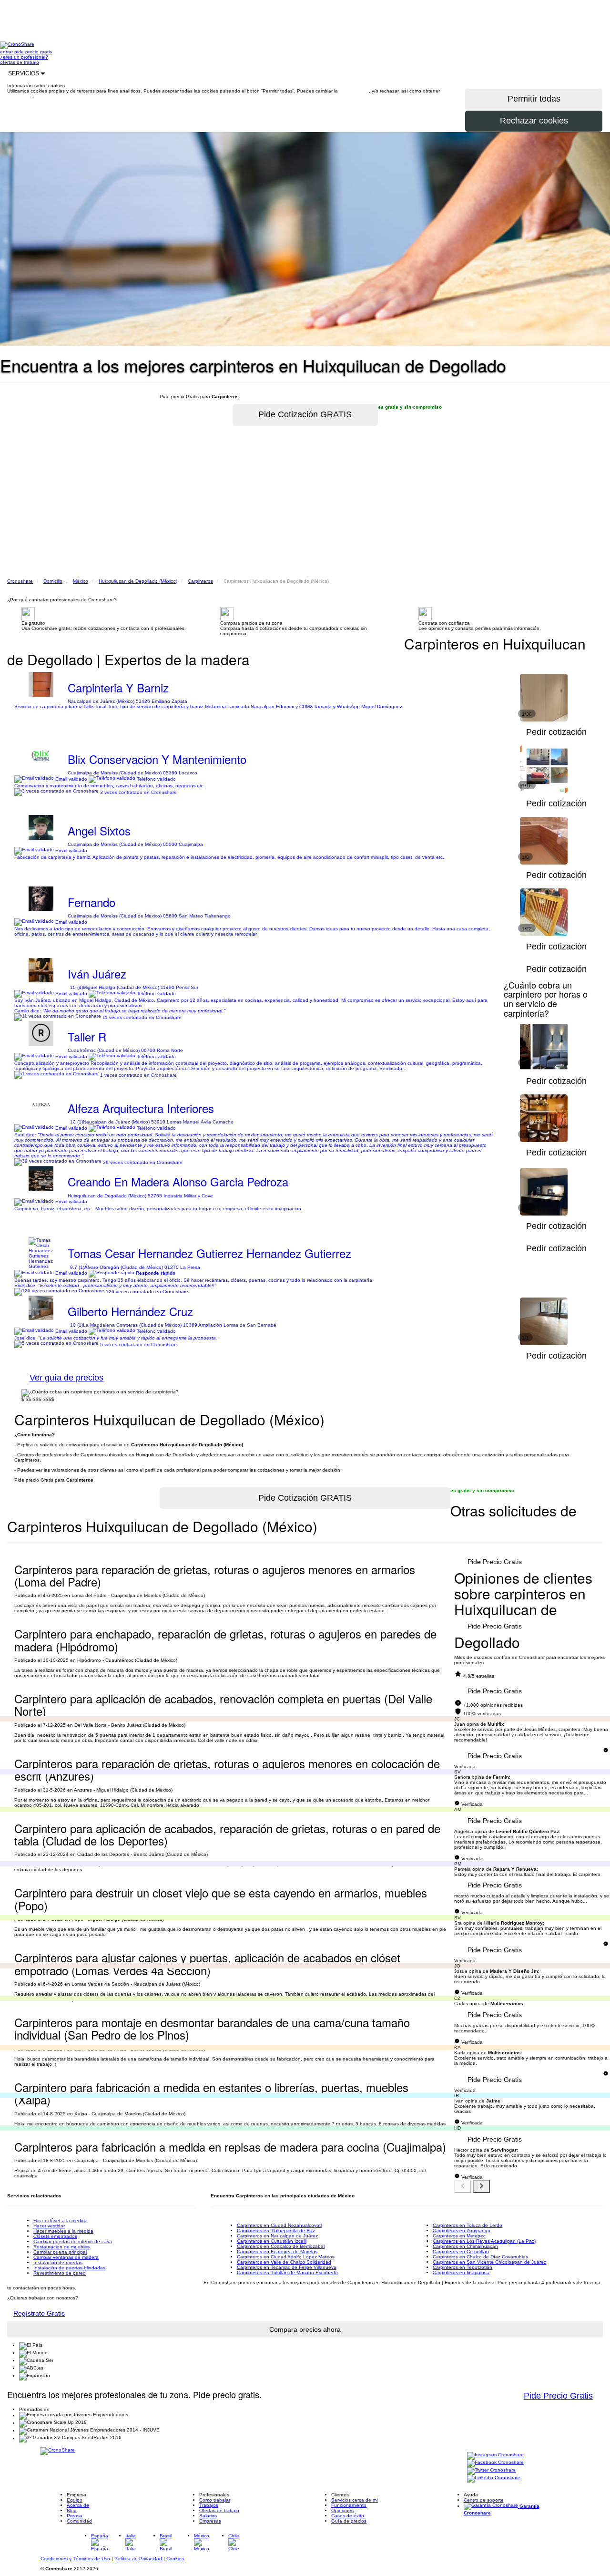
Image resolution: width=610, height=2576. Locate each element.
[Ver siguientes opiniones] (481, 2186)
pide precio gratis (33, 52)
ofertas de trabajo (20, 62)
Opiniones (342, 2510)
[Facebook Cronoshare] (495, 2463)
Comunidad (79, 2521)
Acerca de (78, 2505)
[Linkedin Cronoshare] (494, 2478)
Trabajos (209, 2505)
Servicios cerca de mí (355, 2500)
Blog (72, 2510)
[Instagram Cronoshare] (495, 2456)
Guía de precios (349, 2521)
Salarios (208, 2516)
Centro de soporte (484, 2500)
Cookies (175, 2559)
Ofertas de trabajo (219, 2510)
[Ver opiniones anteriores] (463, 2186)
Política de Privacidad (139, 2559)
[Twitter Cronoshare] (491, 2471)
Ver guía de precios (66, 1378)
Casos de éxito (348, 2516)
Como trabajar (215, 2500)
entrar (7, 52)
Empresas (210, 2521)
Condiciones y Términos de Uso (76, 2559)
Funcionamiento (349, 2505)
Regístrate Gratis (39, 2313)
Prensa (75, 2516)
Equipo (75, 2500)
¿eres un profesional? (24, 57)
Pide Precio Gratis (495, 1562)
